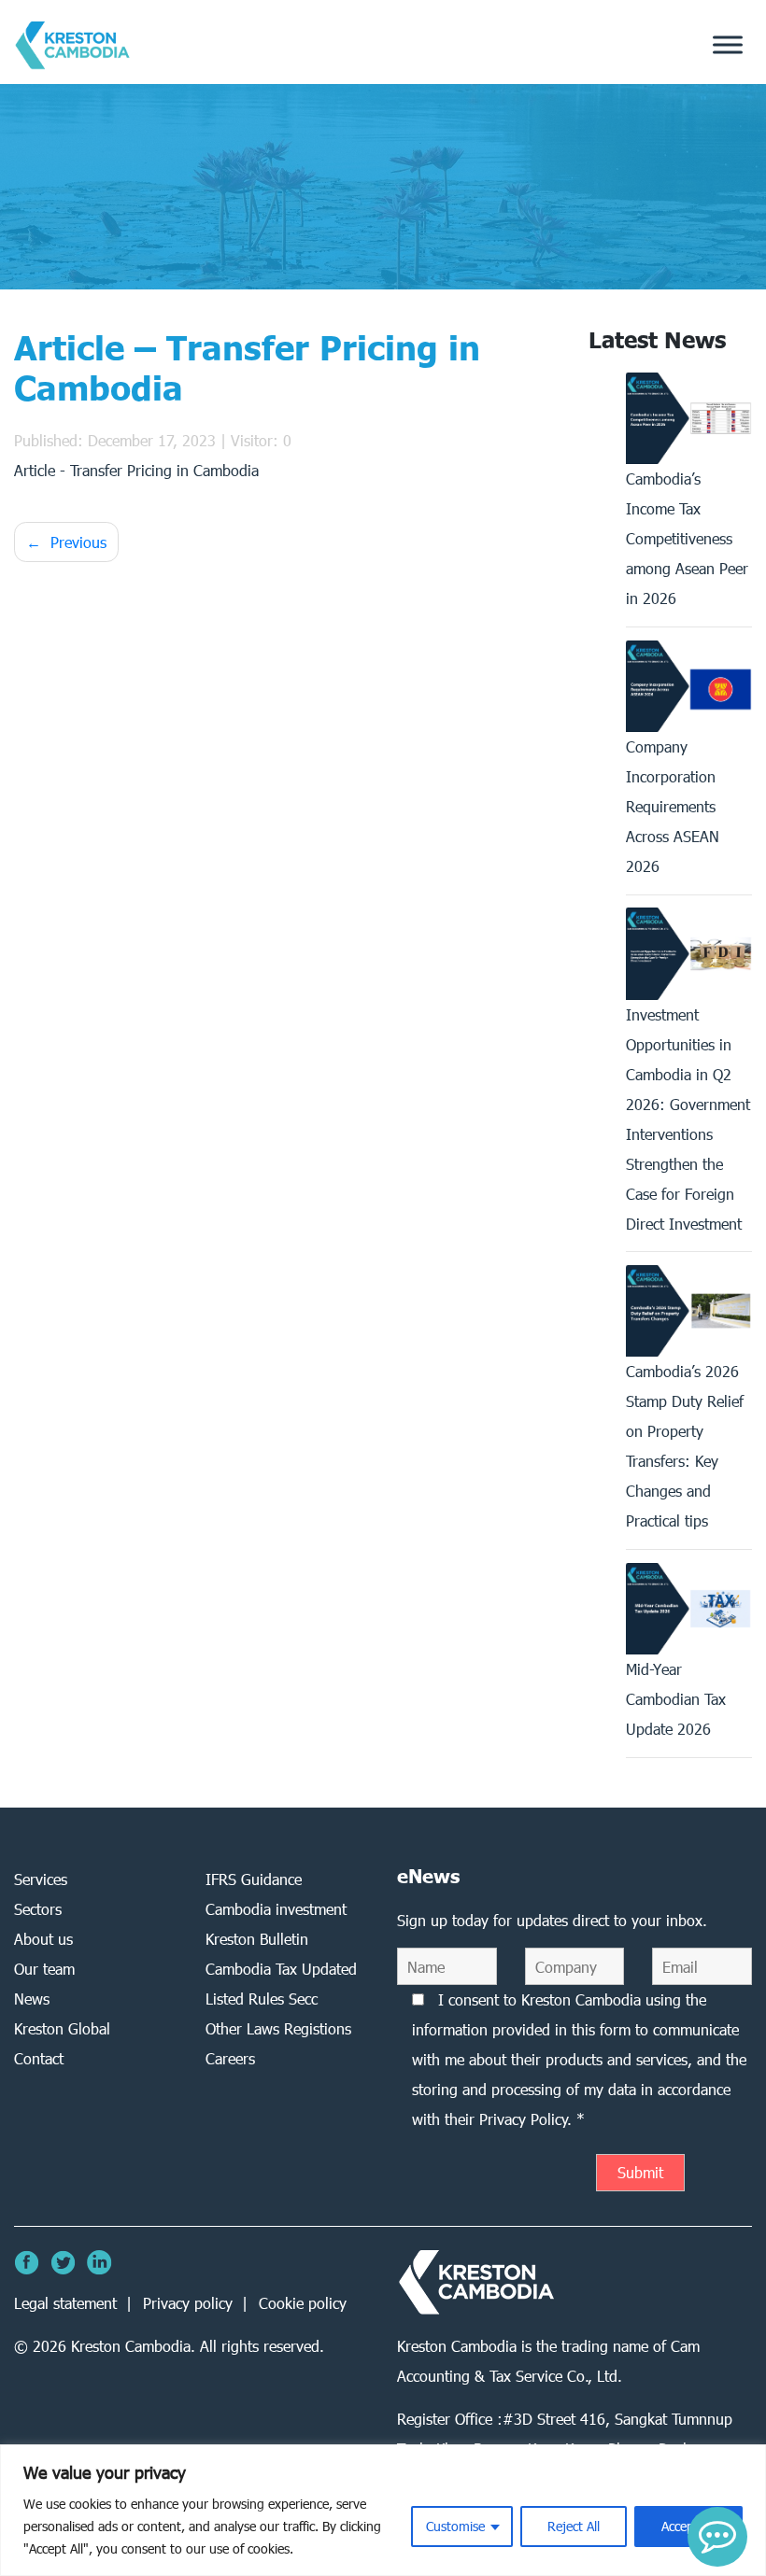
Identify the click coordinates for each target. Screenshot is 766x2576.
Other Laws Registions (278, 2028)
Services (41, 1879)
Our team (44, 1969)
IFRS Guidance (254, 1879)
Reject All (574, 2526)
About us (43, 1939)
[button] (717, 2537)
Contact (39, 2058)
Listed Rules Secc (262, 1999)
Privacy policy (188, 2303)
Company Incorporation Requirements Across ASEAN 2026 (673, 806)
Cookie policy (303, 2303)
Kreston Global (62, 2028)
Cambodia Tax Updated (281, 1969)
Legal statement (65, 2303)
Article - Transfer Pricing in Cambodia (136, 470)
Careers (230, 2058)
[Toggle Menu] (728, 45)
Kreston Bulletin (257, 1939)
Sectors (38, 1909)
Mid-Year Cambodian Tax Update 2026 (676, 1699)
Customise (455, 2526)
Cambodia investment (276, 1909)
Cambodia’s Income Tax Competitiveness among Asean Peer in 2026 (687, 538)
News (32, 1999)
